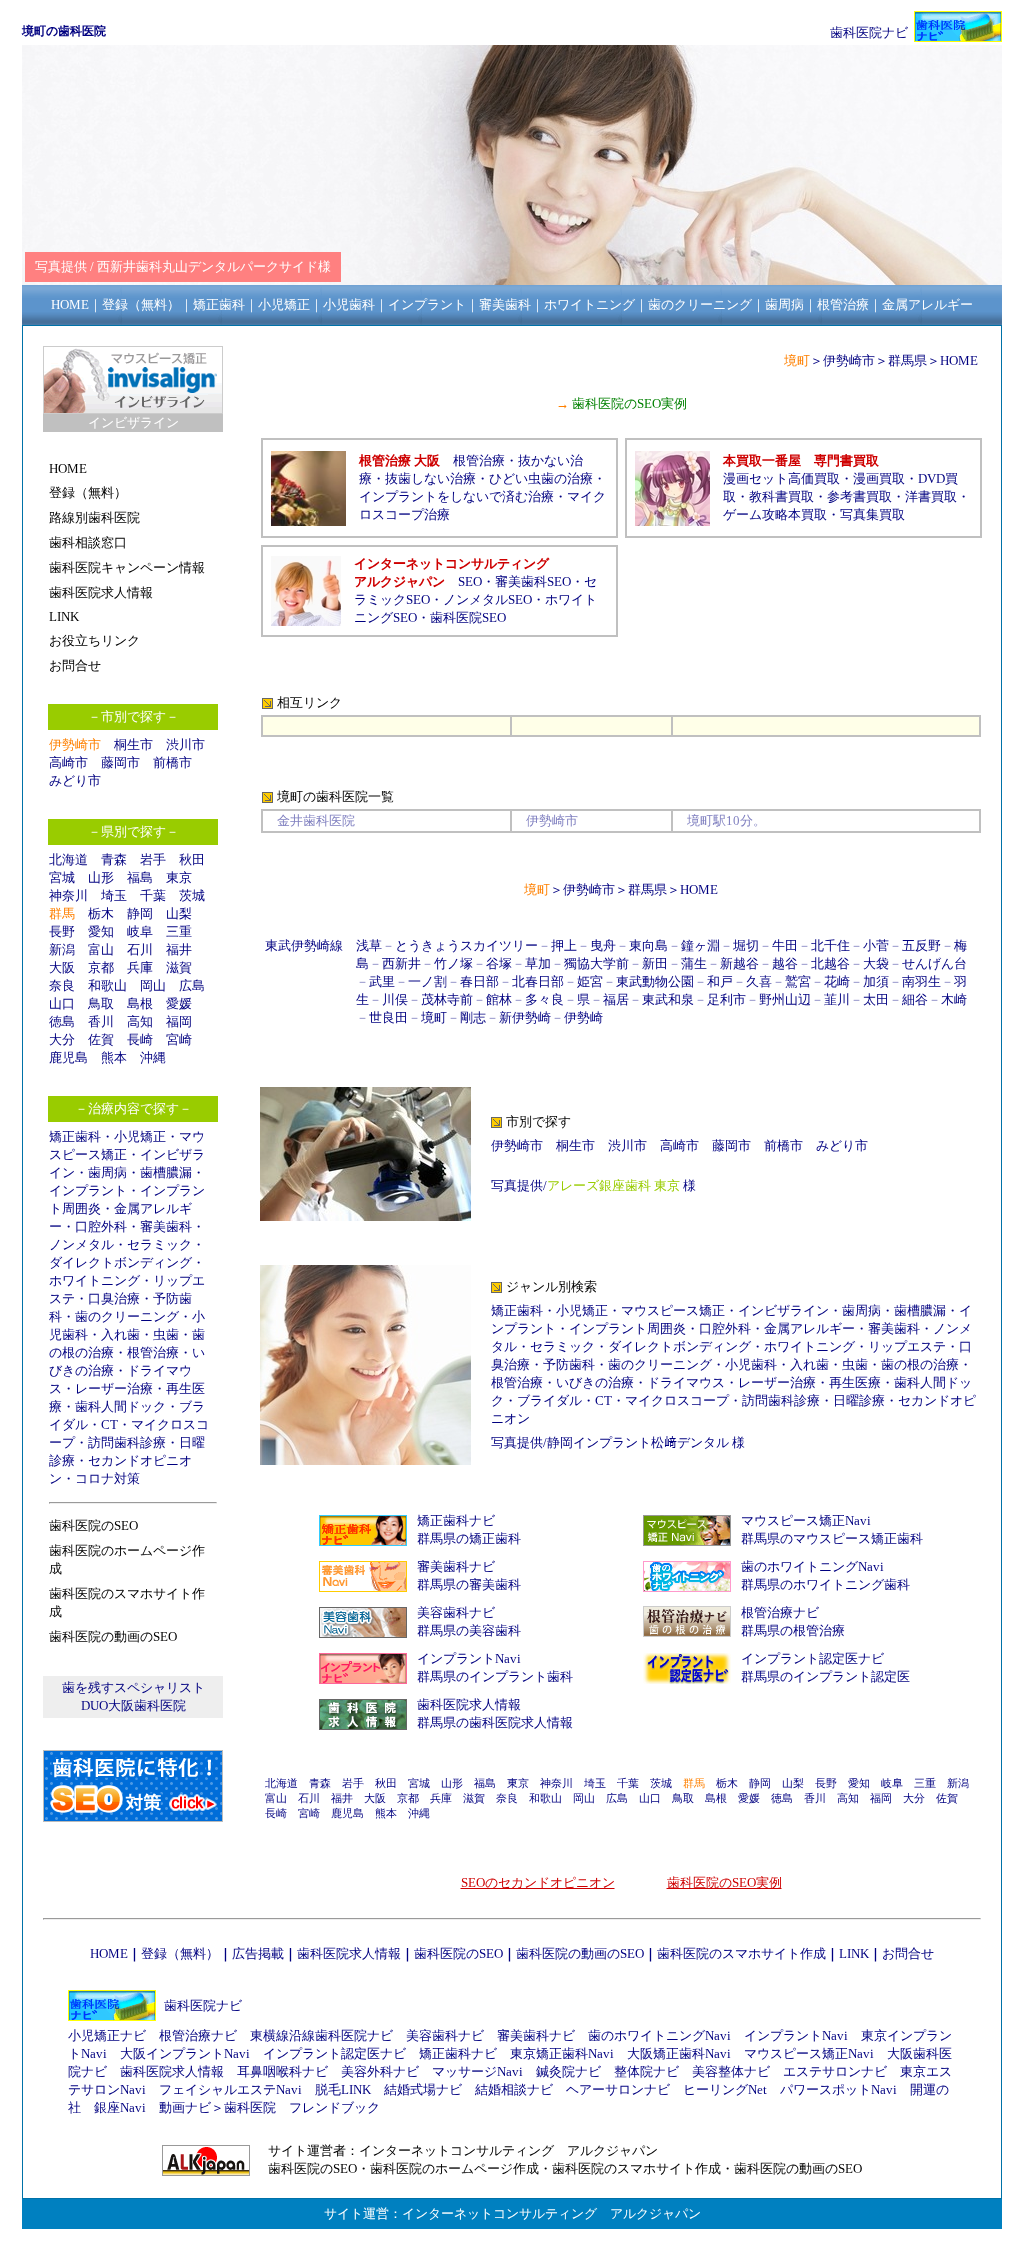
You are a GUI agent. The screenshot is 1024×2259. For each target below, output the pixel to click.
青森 (114, 859)
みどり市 (75, 780)
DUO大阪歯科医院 (133, 1705)
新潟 (62, 949)
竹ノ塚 (453, 963)
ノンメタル (81, 1244)
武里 (382, 981)
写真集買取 (872, 514)
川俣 (395, 999)
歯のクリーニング (127, 1316)
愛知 (101, 931)
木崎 (954, 999)
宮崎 (179, 1039)
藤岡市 (120, 762)
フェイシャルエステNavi (230, 2089)
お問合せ (908, 1953)
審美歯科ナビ (456, 1566)
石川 (140, 949)
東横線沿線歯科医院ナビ (321, 2035)
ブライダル (549, 1400)
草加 (538, 963)
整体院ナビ (646, 2071)
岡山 (153, 985)
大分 (62, 1039)
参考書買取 (859, 496)
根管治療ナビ (780, 1612)
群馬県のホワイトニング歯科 (825, 1584)
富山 (101, 949)
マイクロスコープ (677, 1400)
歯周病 (107, 1172)
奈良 (62, 985)
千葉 (153, 895)
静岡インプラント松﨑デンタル (638, 1442)
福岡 (179, 1021)
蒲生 (694, 963)
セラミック (159, 1244)
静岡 (140, 913)
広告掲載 (258, 1953)
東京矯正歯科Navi (562, 2053)
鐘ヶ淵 (700, 945)
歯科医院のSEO (458, 1953)
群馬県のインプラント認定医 (825, 1676)
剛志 (473, 1017)
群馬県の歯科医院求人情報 (495, 1722)
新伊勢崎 (525, 1017)
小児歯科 (751, 1364)
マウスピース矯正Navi (806, 1520)
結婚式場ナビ (423, 2089)
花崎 (837, 981)
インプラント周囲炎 (627, 1328)
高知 (140, 1021)
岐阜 (140, 931)
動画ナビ (185, 2107)
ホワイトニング (94, 1280)
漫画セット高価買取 (781, 478)
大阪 (62, 967)
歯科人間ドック (120, 1406)
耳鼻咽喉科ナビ (282, 2071)
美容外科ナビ (380, 2071)
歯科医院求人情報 (469, 1704)
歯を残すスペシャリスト (133, 1687)
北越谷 (830, 963)
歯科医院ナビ (869, 32)
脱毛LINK (343, 2089)
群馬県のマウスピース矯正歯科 (832, 1538)
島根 (140, 1003)
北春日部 (538, 981)
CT (109, 1424)
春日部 (479, 981)
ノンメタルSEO (487, 599)
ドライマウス (686, 1382)
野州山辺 (785, 999)
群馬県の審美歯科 (469, 1584)
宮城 (62, 877)
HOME (959, 360)
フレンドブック (334, 2107)
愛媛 (179, 1003)
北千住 (830, 945)
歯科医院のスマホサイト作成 (741, 1953)
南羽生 (921, 981)
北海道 (68, 859)
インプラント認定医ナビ (812, 1658)
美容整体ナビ (731, 2071)
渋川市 (185, 744)
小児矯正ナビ (107, 2035)
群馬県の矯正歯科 (469, 1538)
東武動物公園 (655, 981)
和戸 (720, 981)
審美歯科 (166, 1226)
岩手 (153, 859)
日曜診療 (859, 1400)
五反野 (921, 945)
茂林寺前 (447, 999)
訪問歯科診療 (127, 1442)
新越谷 (739, 963)
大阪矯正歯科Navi (679, 2053)
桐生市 (133, 744)
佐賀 (101, 1039)
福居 (616, 999)
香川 (101, 1021)
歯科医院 (250, 2107)
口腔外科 (101, 1226)
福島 (140, 877)
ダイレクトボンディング (120, 1262)
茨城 (192, 895)
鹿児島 (68, 1057)
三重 (179, 931)
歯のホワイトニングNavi (812, 1566)
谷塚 (499, 963)
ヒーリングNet (725, 2089)
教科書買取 (781, 496)
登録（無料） (180, 1953)
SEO (470, 581)
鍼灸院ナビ (568, 2071)
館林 (499, 999)
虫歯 (166, 1334)
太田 (876, 999)
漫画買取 (879, 478)
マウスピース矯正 (673, 1310)
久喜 (759, 981)
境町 (434, 1017)
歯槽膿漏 (166, 1172)
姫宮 (590, 981)
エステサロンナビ (835, 2071)
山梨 (179, 913)
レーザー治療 (114, 1388)
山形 (101, 877)
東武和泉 (668, 999)
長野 (62, 931)
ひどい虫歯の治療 (541, 478)
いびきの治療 (595, 1382)
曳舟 (603, 945)
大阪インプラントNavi (185, 2053)
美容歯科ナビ (456, 1612)
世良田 (388, 1017)
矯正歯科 (75, 1136)
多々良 (544, 999)
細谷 (915, 999)
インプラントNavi (469, 1658)
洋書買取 (931, 496)
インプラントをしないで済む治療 (456, 496)
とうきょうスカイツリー (466, 945)
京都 (101, 967)
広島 (192, 985)
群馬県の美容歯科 (469, 1630)
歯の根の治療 (920, 1364)
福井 (179, 949)
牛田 (785, 945)
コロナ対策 (107, 1478)
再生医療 (855, 1382)
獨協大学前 (596, 963)
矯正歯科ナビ (456, 1520)
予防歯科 (569, 1364)
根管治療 (153, 1352)
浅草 (369, 945)
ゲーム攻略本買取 (775, 514)
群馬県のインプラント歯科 (495, 1676)
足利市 (726, 999)
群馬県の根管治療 (793, 1630)
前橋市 (172, 762)
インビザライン (783, 1310)
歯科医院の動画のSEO (580, 1953)
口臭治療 (114, 1298)
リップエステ (907, 1346)
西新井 (401, 963)
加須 (876, 981)
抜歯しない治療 (430, 478)
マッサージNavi (477, 2071)
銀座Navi (120, 2107)
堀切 (746, 945)
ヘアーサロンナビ (618, 2089)
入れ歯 (120, 1334)
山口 (62, 1003)
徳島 (62, 1021)
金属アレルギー (809, 1328)
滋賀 (179, 967)
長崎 (140, 1039)
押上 (564, 945)
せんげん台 (934, 963)
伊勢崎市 (849, 360)
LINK (854, 1953)
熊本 (114, 1057)
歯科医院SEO (468, 617)
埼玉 (114, 895)
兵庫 (140, 967)
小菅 (876, 945)
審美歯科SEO (533, 581)
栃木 (101, 913)
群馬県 (907, 360)
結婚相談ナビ (514, 2089)
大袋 (876, 963)
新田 (655, 963)
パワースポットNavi (838, 2089)
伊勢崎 (583, 1017)
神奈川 (68, 895)
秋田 (192, 859)
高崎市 (68, 762)
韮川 (837, 999)
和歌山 (107, 985)
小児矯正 (140, 1136)
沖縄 (153, 1057)
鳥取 (101, 1003)
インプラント (88, 1190)
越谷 (785, 963)
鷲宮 (798, 981)
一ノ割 (427, 981)
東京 (179, 877)
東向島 (648, 945)
